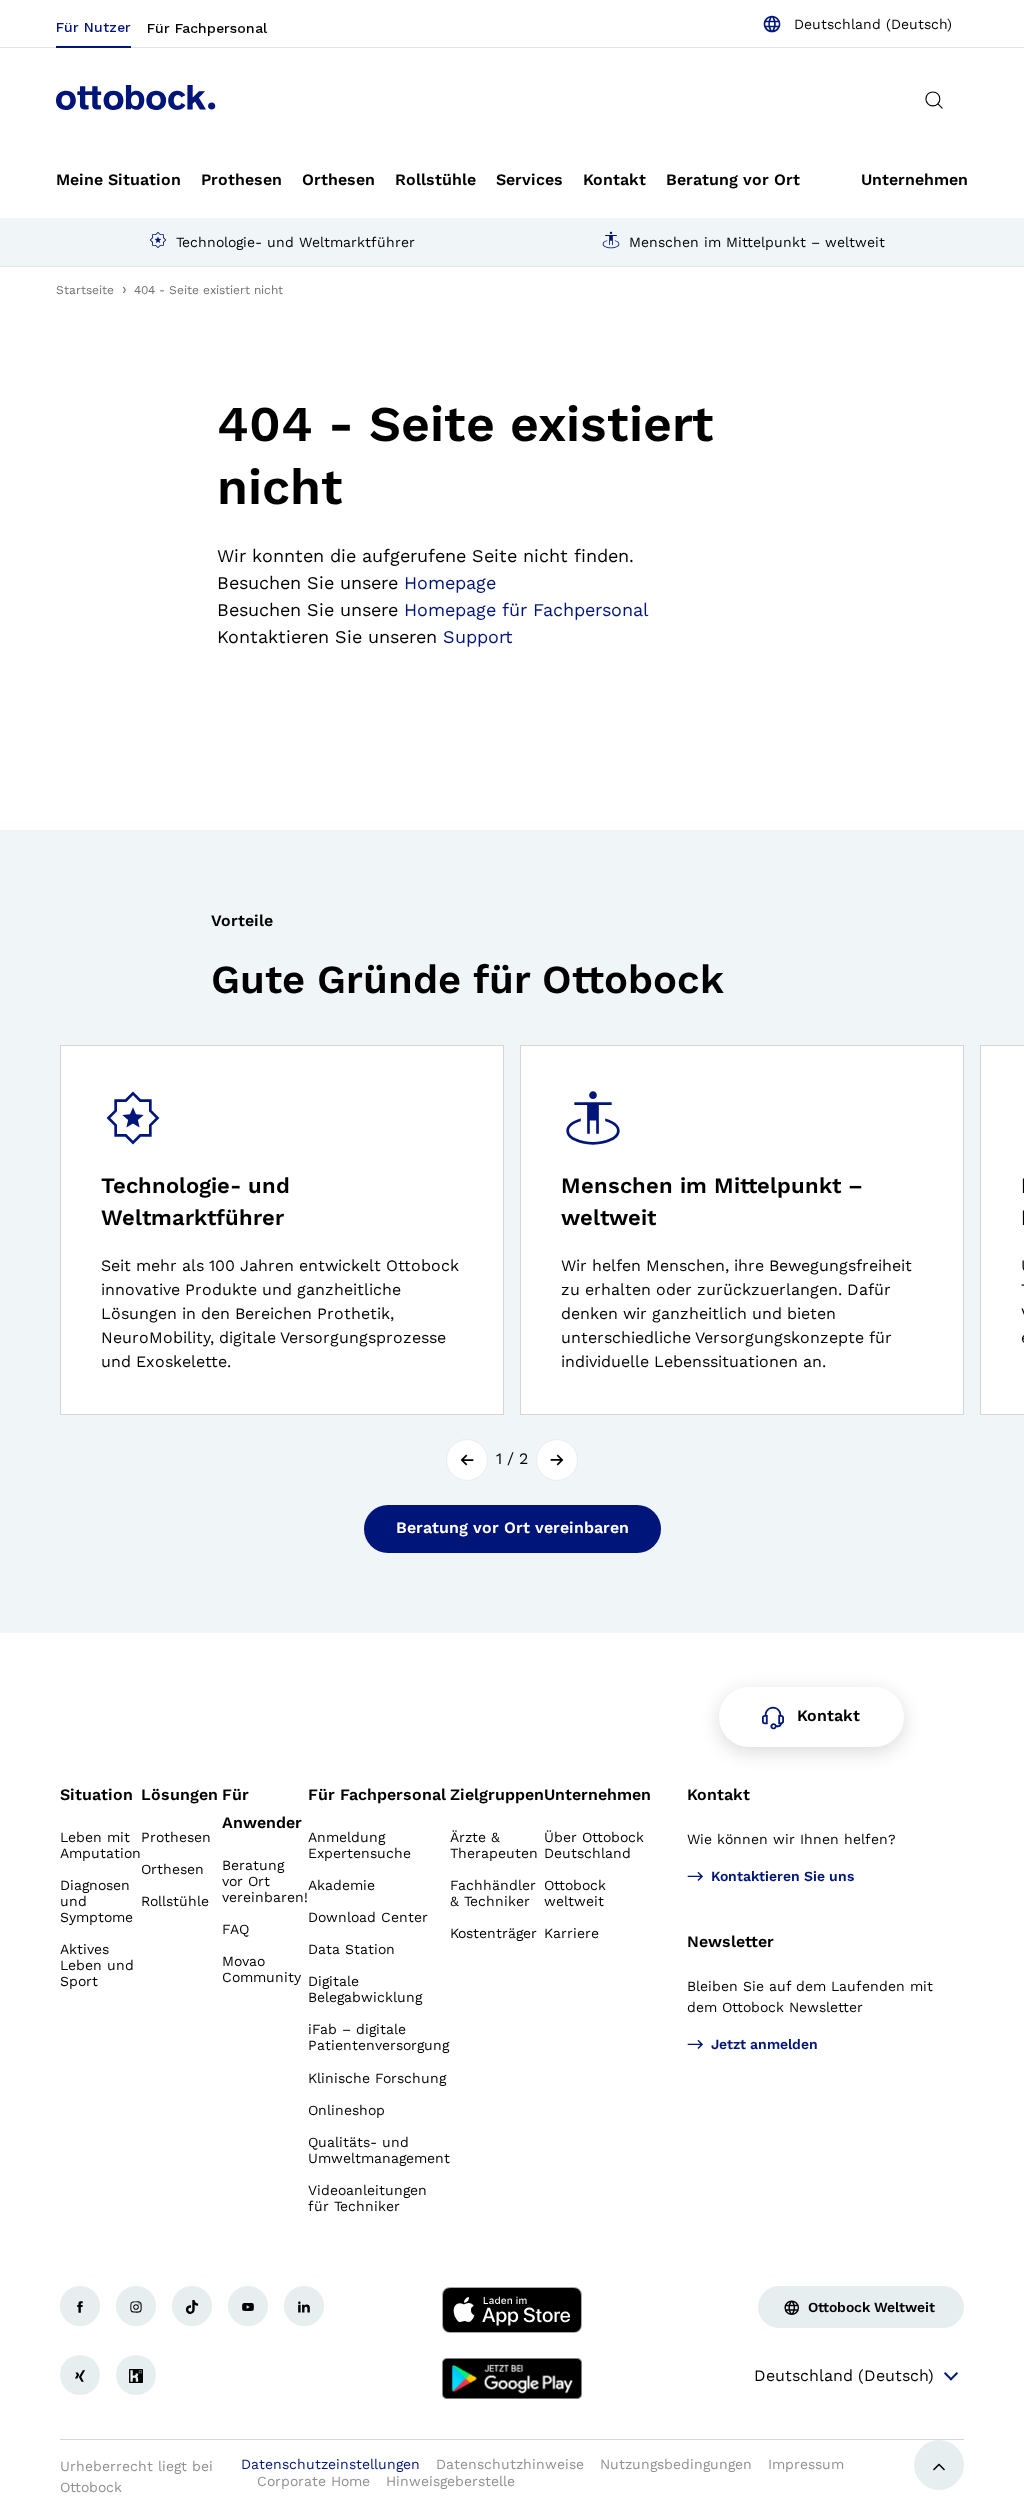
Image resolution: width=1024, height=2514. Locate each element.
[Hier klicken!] (80, 2306)
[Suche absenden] (934, 100)
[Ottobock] (136, 100)
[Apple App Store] (512, 2310)
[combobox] (857, 24)
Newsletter (730, 1941)
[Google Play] (512, 2379)
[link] (118, 180)
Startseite (85, 290)
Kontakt (718, 1794)
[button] (467, 1460)
